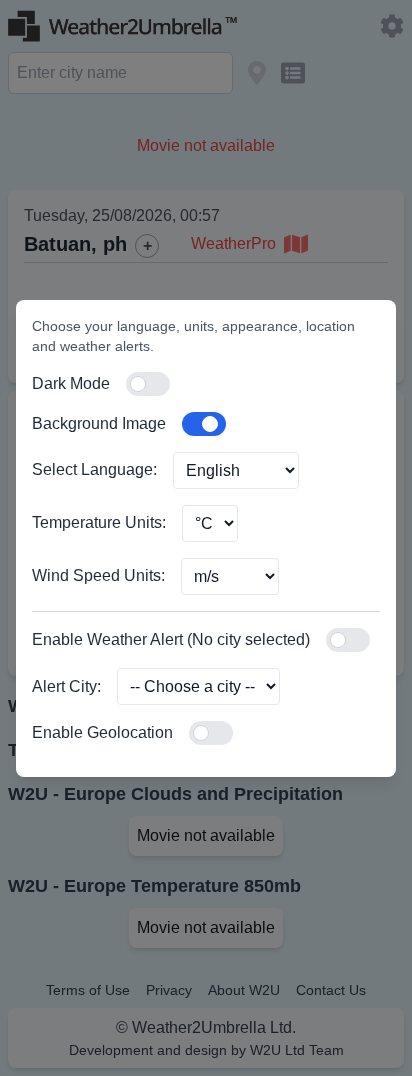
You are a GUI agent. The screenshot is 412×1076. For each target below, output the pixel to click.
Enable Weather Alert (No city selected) (171, 639)
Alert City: (66, 686)
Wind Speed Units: (98, 575)
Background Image (99, 423)
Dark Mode (71, 383)
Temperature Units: (99, 522)
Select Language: (94, 469)
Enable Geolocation (102, 732)
